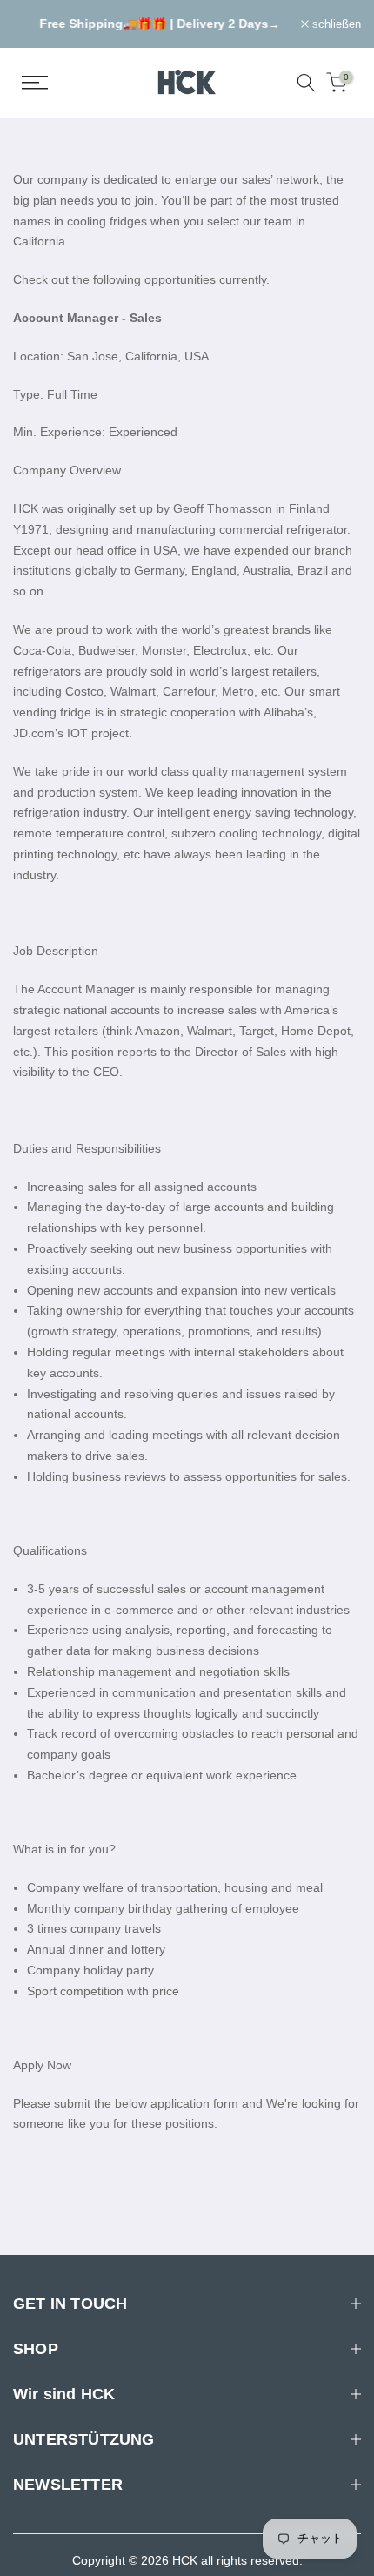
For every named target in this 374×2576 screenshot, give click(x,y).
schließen (335, 24)
